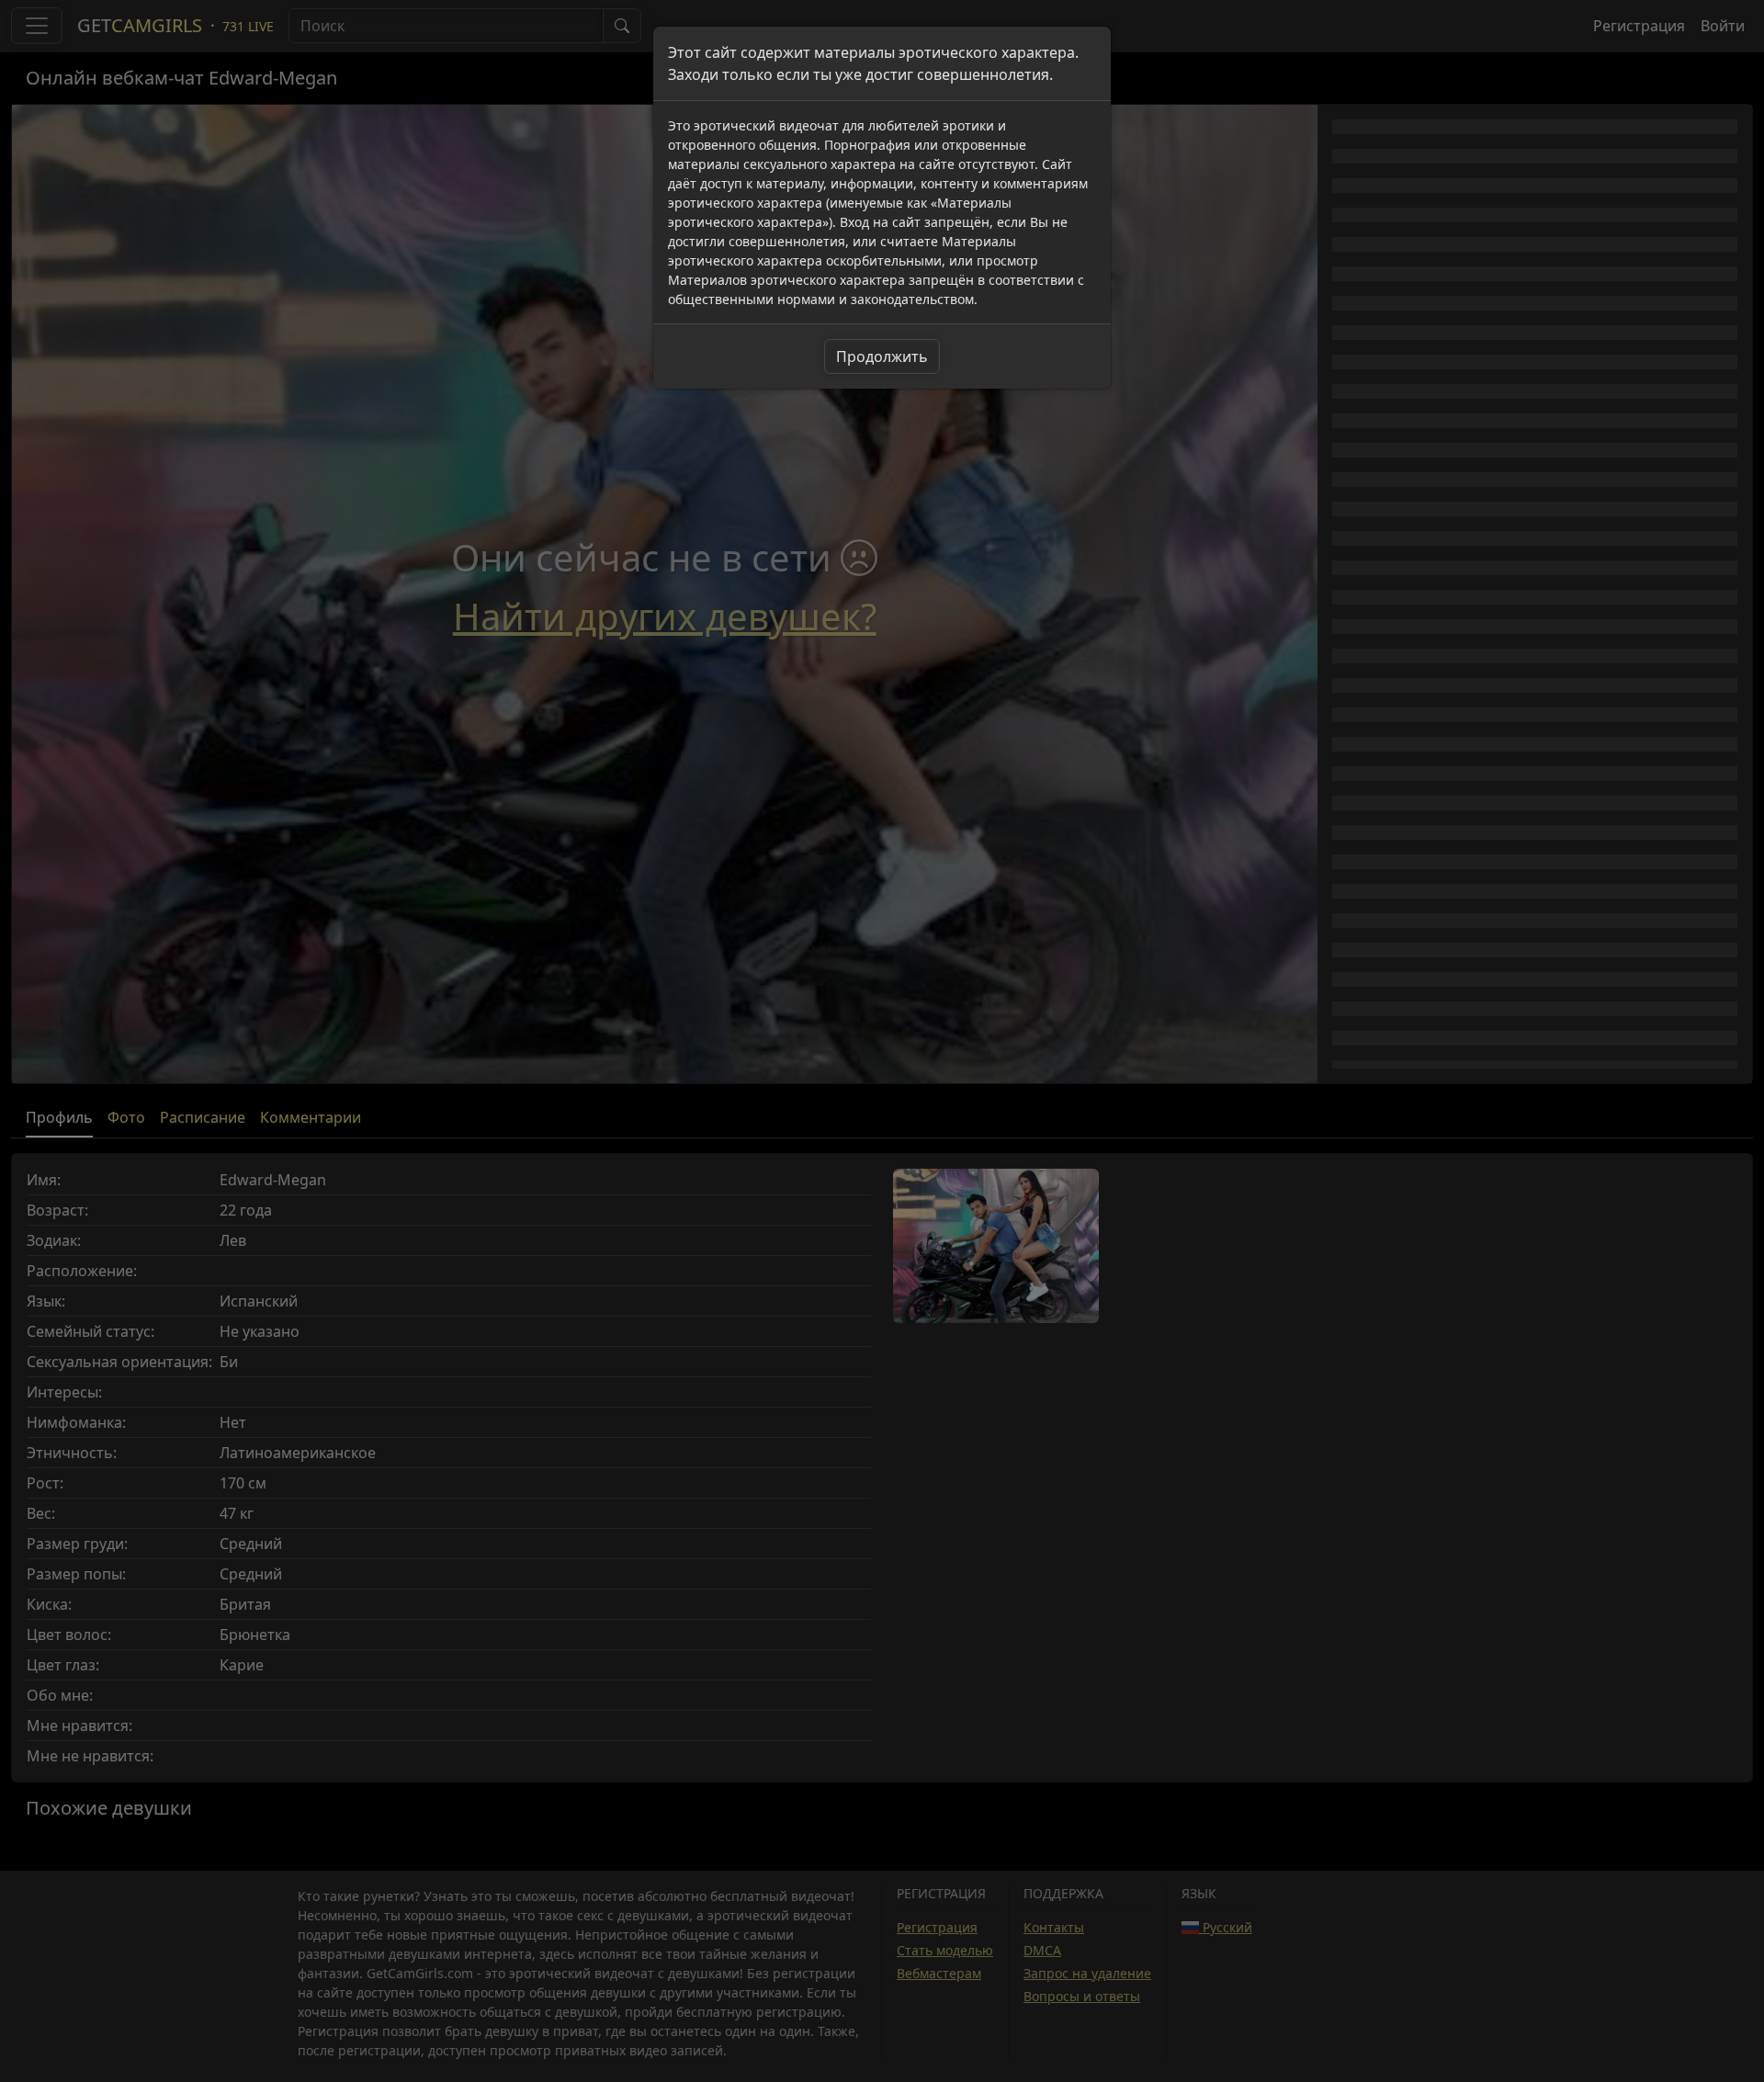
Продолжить (882, 356)
